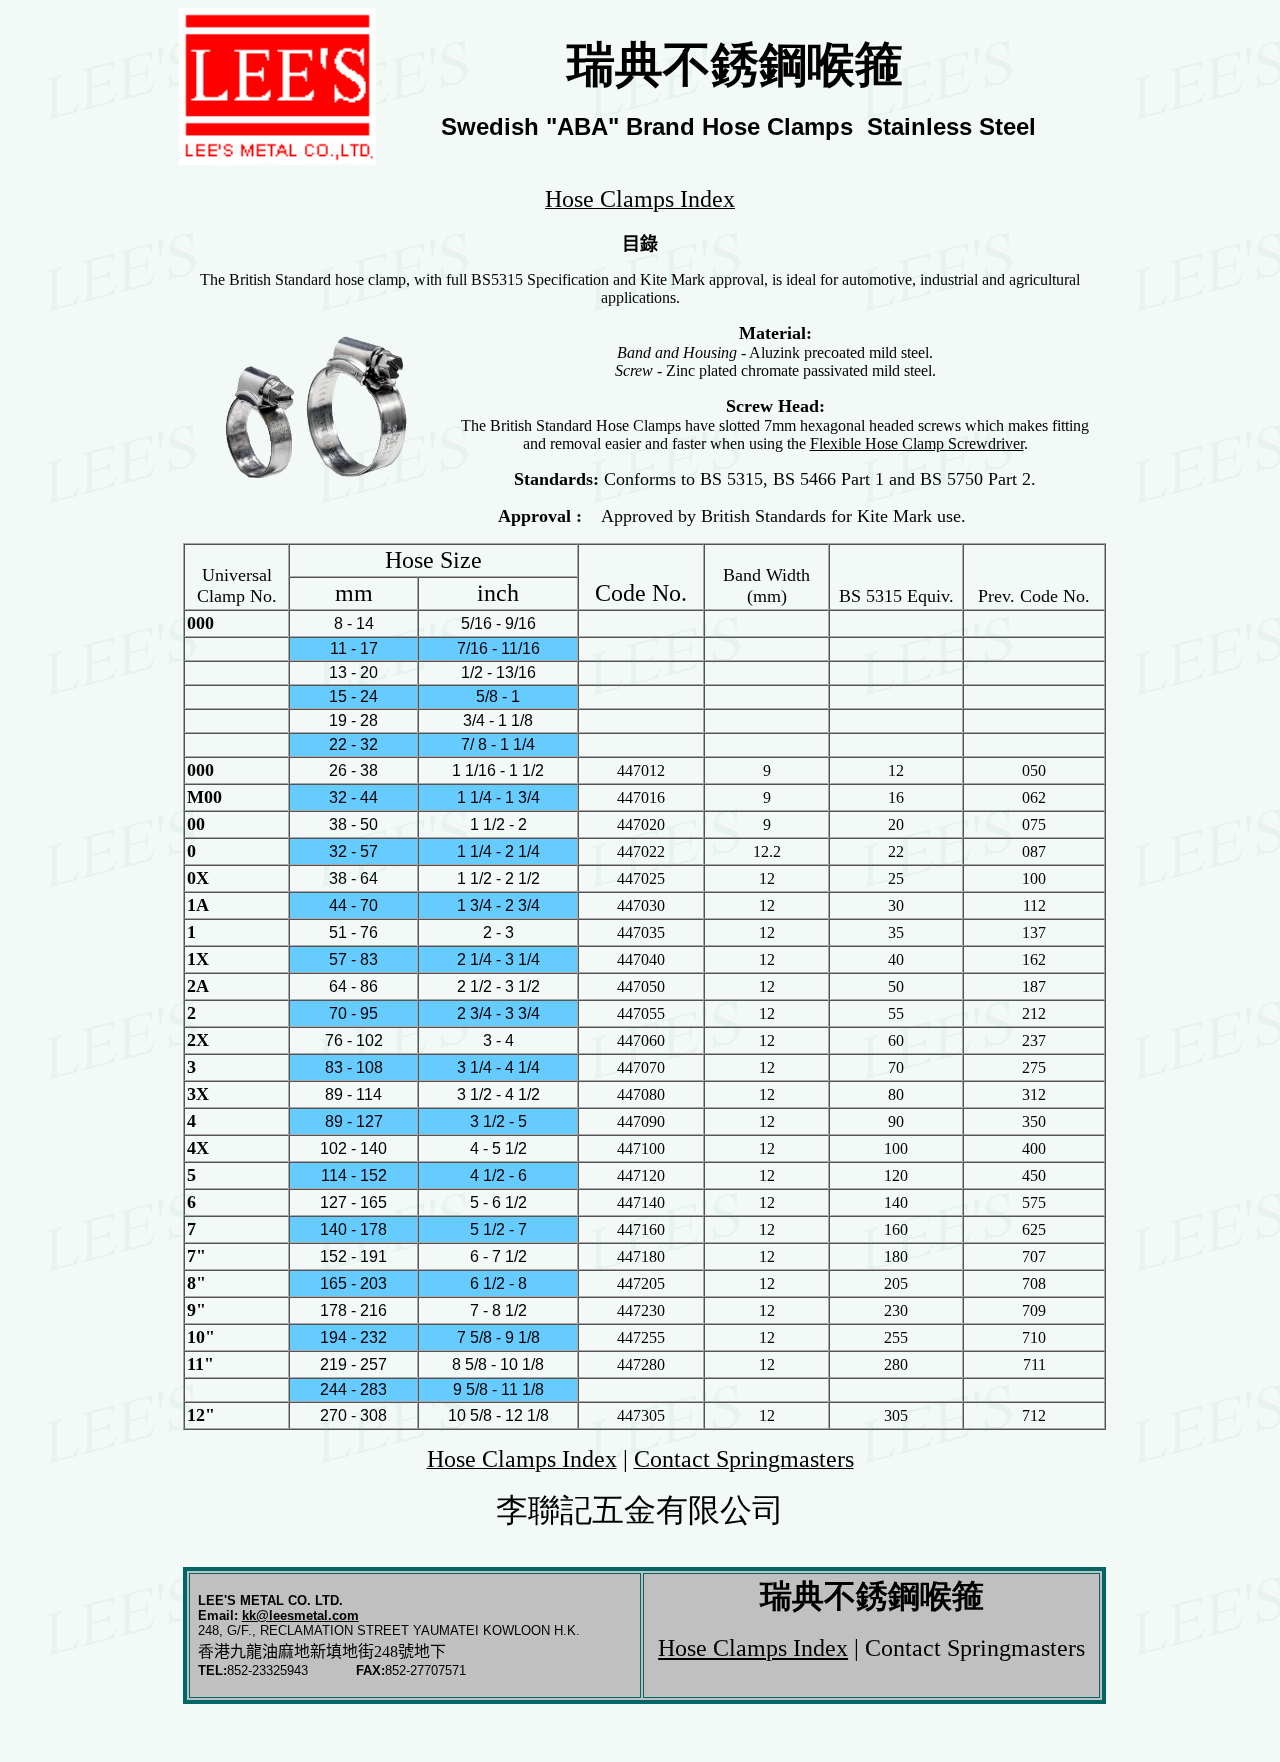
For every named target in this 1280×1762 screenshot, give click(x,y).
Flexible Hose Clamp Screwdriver (917, 443)
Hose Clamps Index (753, 1648)
